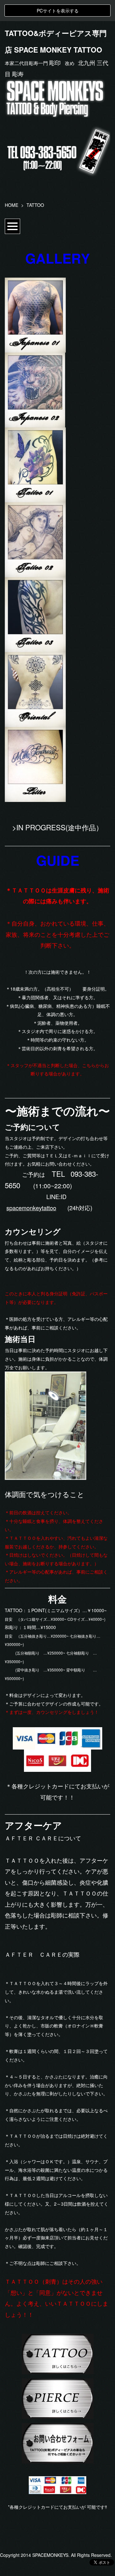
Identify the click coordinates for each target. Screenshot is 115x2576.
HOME (11, 205)
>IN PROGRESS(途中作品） (57, 827)
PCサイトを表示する (58, 11)
